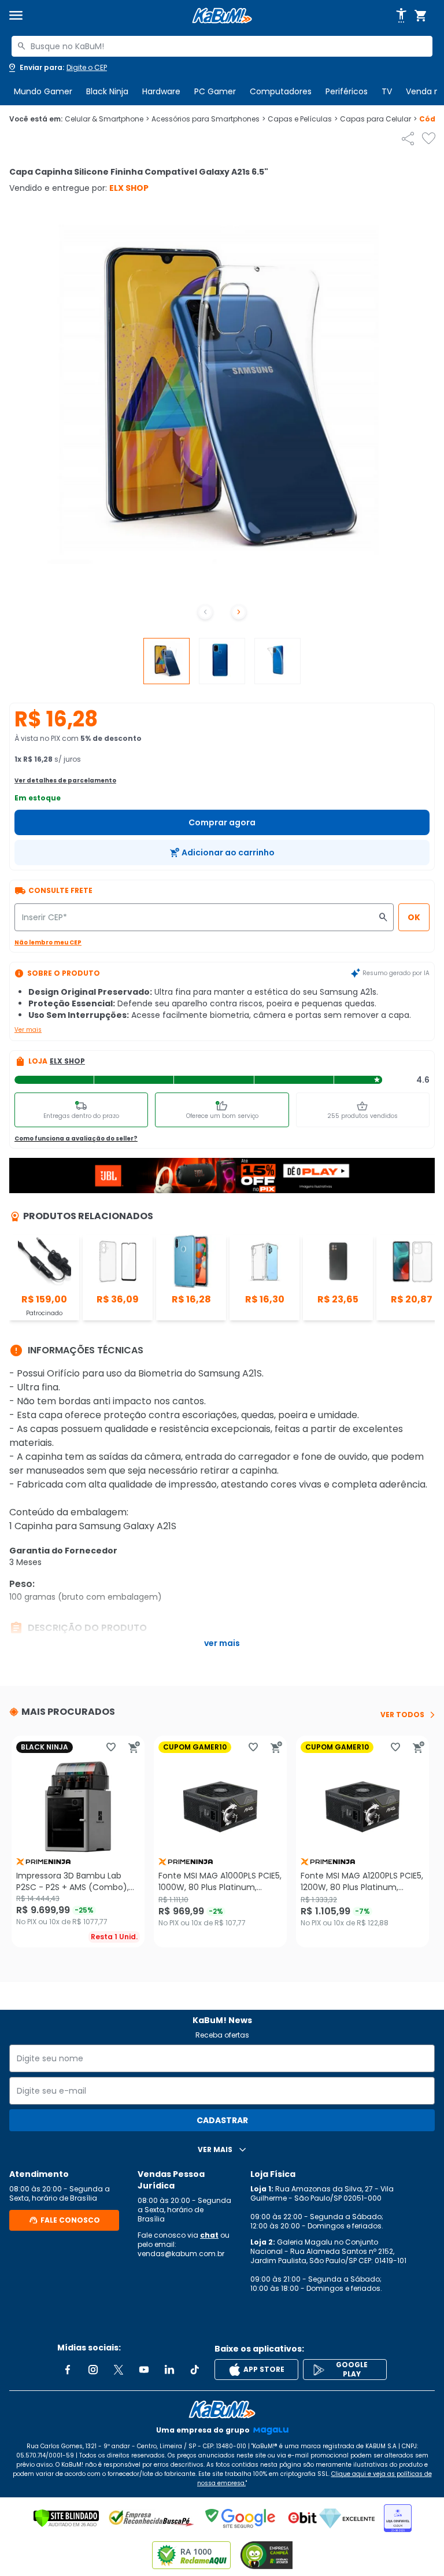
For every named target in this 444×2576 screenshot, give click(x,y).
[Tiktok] (195, 2370)
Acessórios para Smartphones (208, 119)
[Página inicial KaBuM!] (222, 16)
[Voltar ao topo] (222, 2409)
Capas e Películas (303, 119)
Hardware (161, 91)
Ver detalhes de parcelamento (65, 780)
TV (387, 91)
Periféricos (347, 91)
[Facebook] (68, 2370)
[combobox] (222, 46)
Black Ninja (107, 91)
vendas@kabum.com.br (181, 2254)
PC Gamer (215, 91)
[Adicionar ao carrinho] (134, 1747)
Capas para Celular (378, 119)
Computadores (281, 91)
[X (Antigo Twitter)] (119, 2370)
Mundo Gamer (43, 91)
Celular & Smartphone (107, 119)
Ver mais (28, 1030)
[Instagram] (93, 2370)
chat (209, 2235)
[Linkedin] (169, 2370)
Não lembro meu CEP (48, 942)
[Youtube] (144, 2370)
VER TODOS (402, 1715)
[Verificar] (66, 2518)
